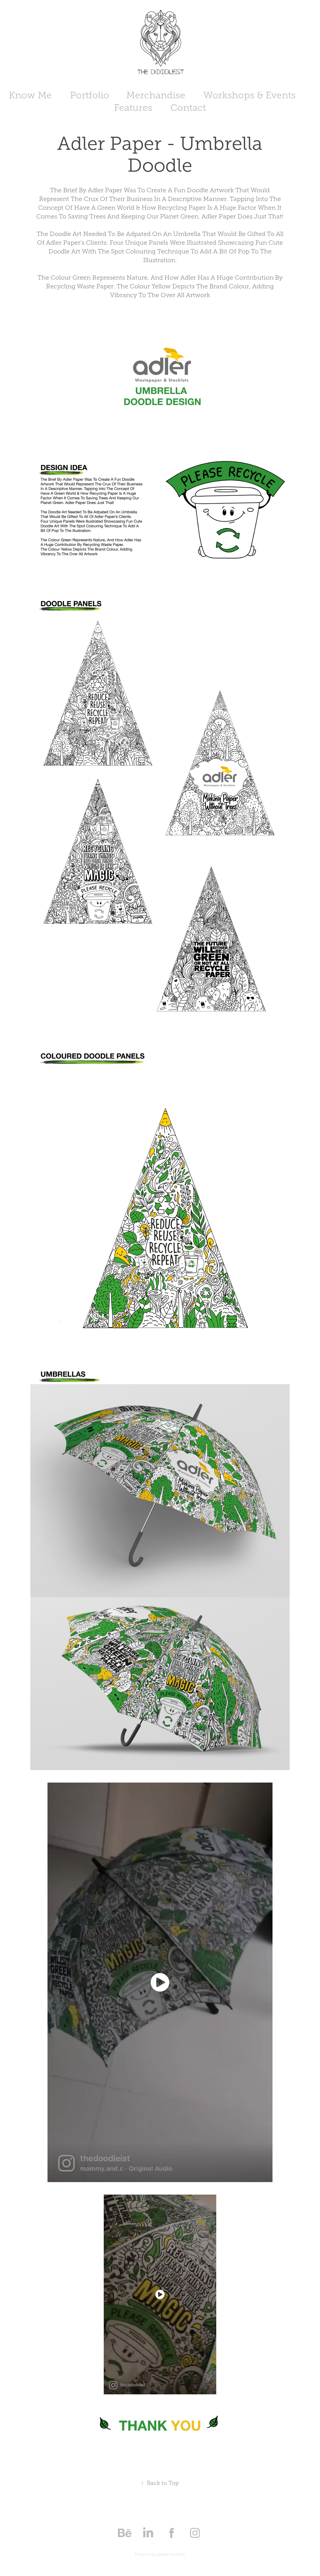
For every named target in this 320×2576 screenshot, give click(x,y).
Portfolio (90, 95)
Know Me (30, 95)
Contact (188, 108)
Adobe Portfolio (171, 2554)
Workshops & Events (250, 95)
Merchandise (156, 95)
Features (133, 108)
